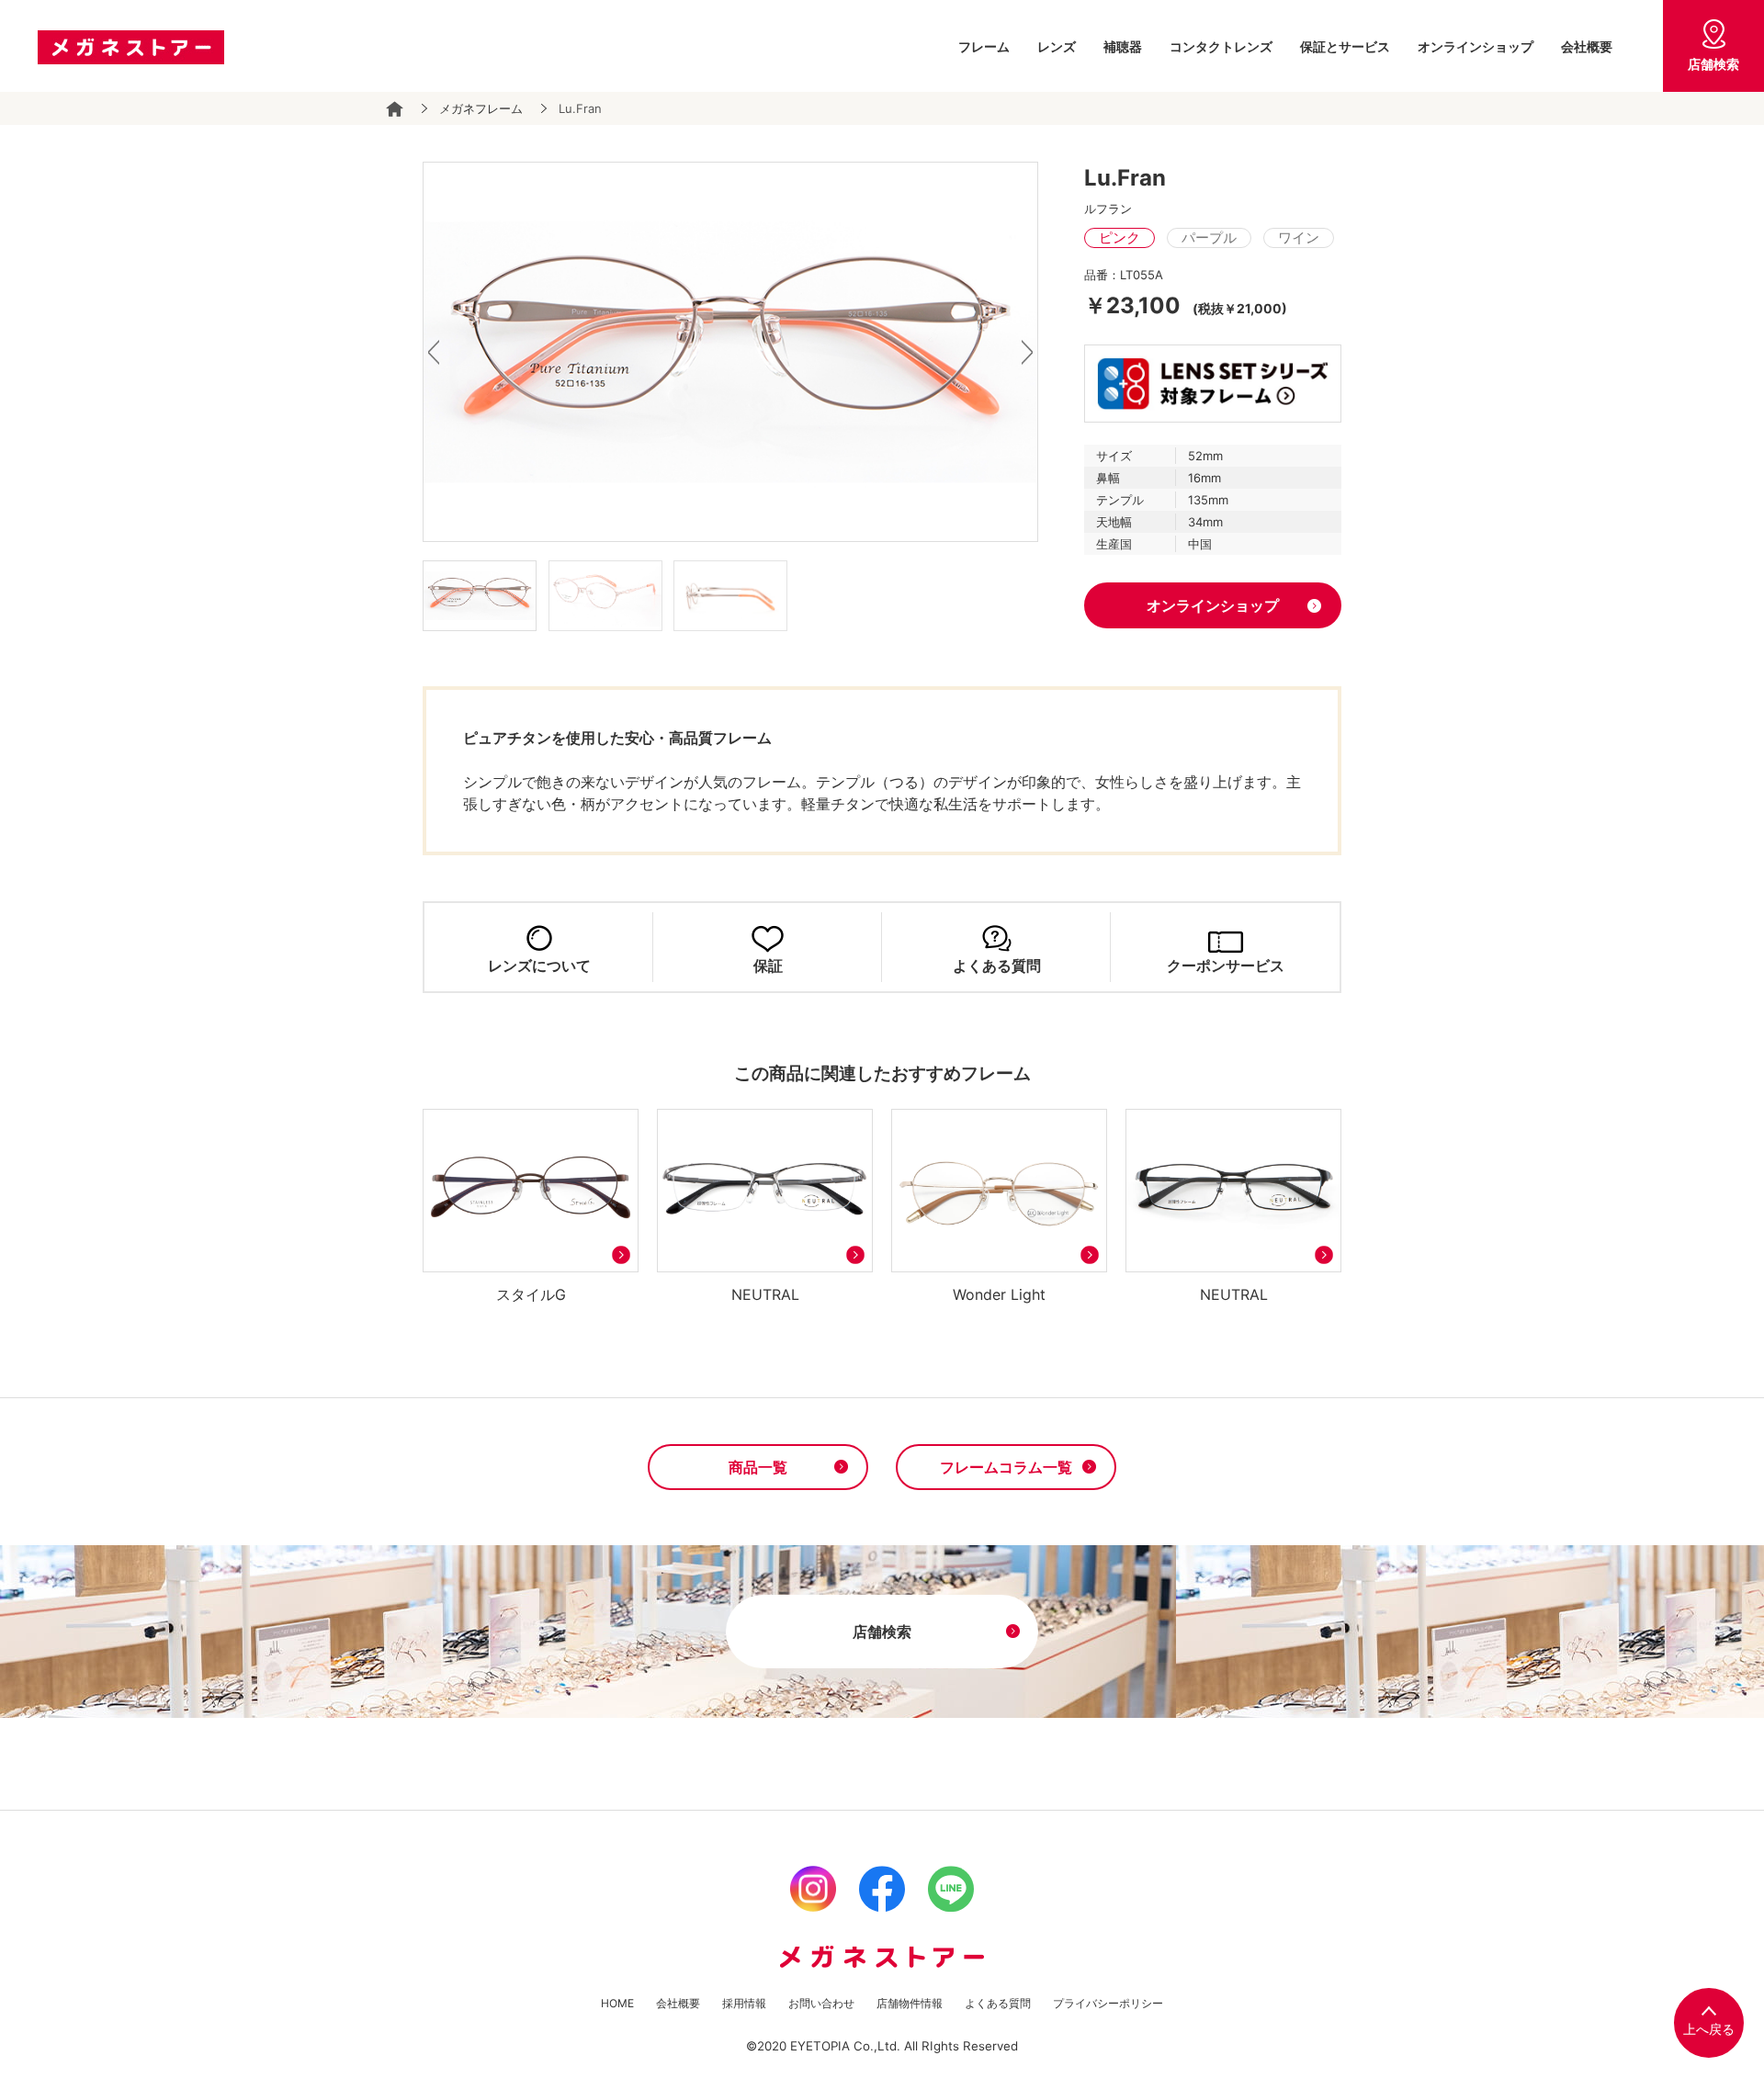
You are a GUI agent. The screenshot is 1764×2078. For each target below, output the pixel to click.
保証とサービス (1345, 46)
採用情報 (744, 2003)
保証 (768, 966)
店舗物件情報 (910, 2003)
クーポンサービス (1226, 966)
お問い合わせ (821, 2003)
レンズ (1057, 46)
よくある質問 (997, 966)
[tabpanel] (730, 352)
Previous (434, 352)
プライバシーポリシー (1108, 2003)
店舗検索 (1713, 64)
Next (1027, 352)
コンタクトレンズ (1221, 46)
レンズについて (539, 966)
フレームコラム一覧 (1006, 1467)
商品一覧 (758, 1467)
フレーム (984, 46)
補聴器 (1123, 46)
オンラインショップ (1476, 46)
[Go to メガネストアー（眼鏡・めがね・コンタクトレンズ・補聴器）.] (395, 109)
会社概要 (1587, 46)
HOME (617, 2003)
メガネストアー (130, 47)
